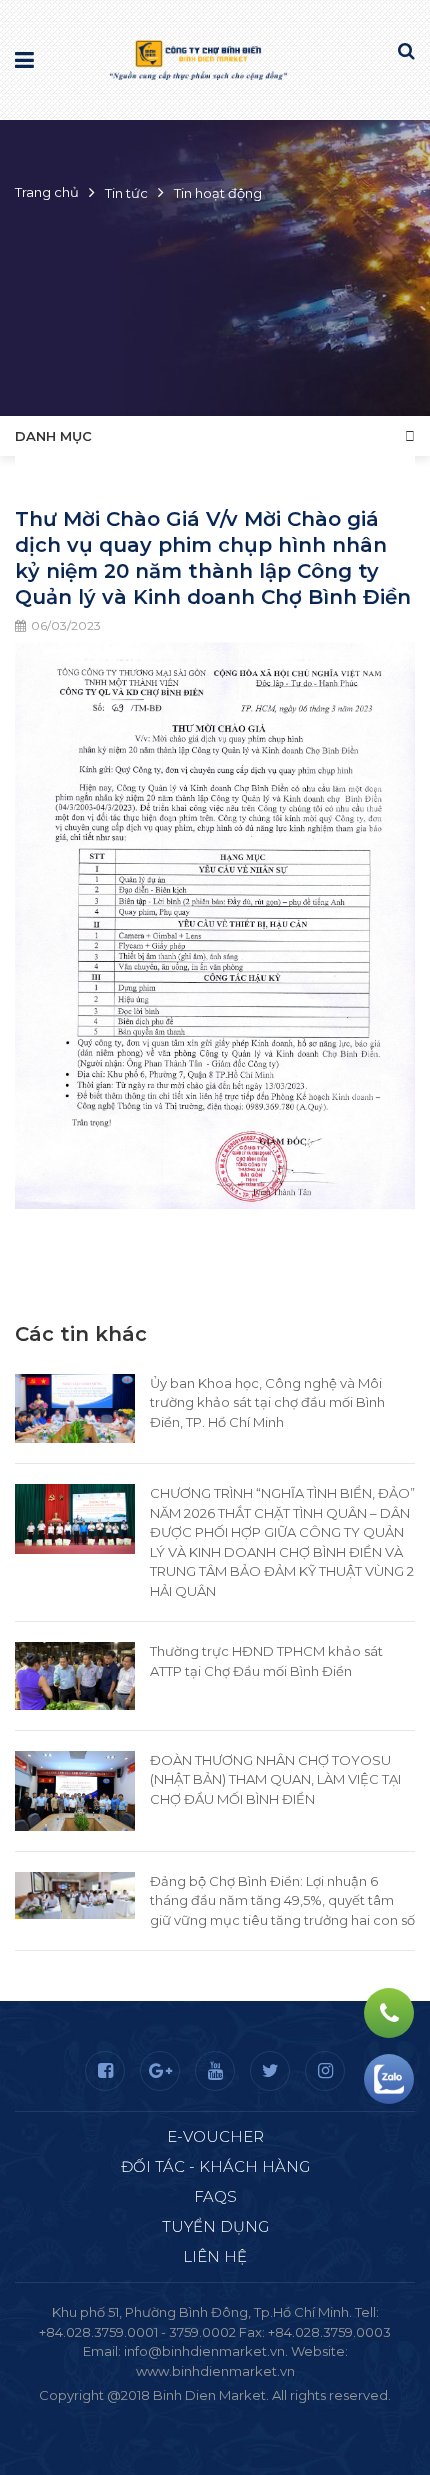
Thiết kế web (168, 2415)
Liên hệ (215, 2256)
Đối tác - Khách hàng (215, 2166)
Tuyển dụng (215, 2226)
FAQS (215, 2196)
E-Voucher (215, 2136)
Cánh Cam (269, 2415)
